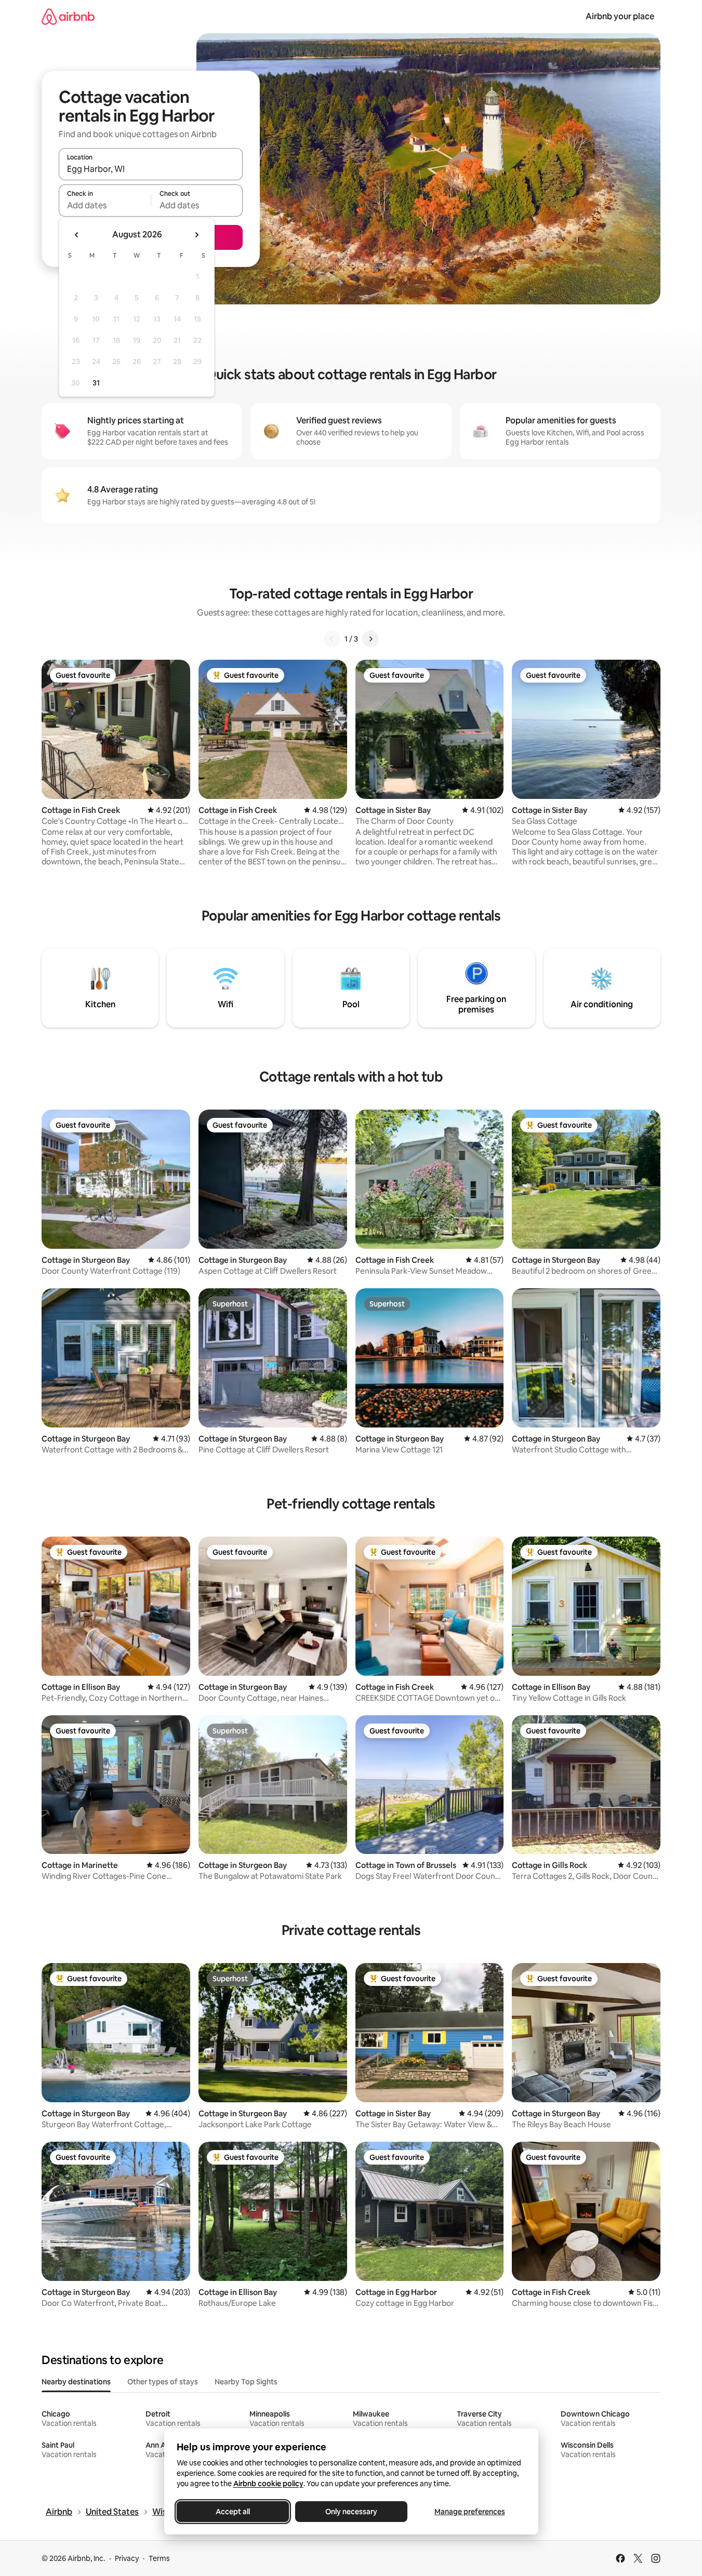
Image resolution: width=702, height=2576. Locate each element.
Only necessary (351, 2512)
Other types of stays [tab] (163, 2382)
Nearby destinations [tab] (76, 2382)
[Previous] (332, 639)
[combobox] (151, 169)
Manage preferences (470, 2512)
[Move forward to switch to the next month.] (196, 235)
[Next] (370, 639)
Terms (159, 2558)
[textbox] (105, 205)
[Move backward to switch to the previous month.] (77, 235)
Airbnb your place (620, 16)
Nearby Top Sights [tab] (246, 2382)
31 (96, 383)
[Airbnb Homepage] (68, 16)
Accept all (233, 2512)
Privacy (127, 2558)
